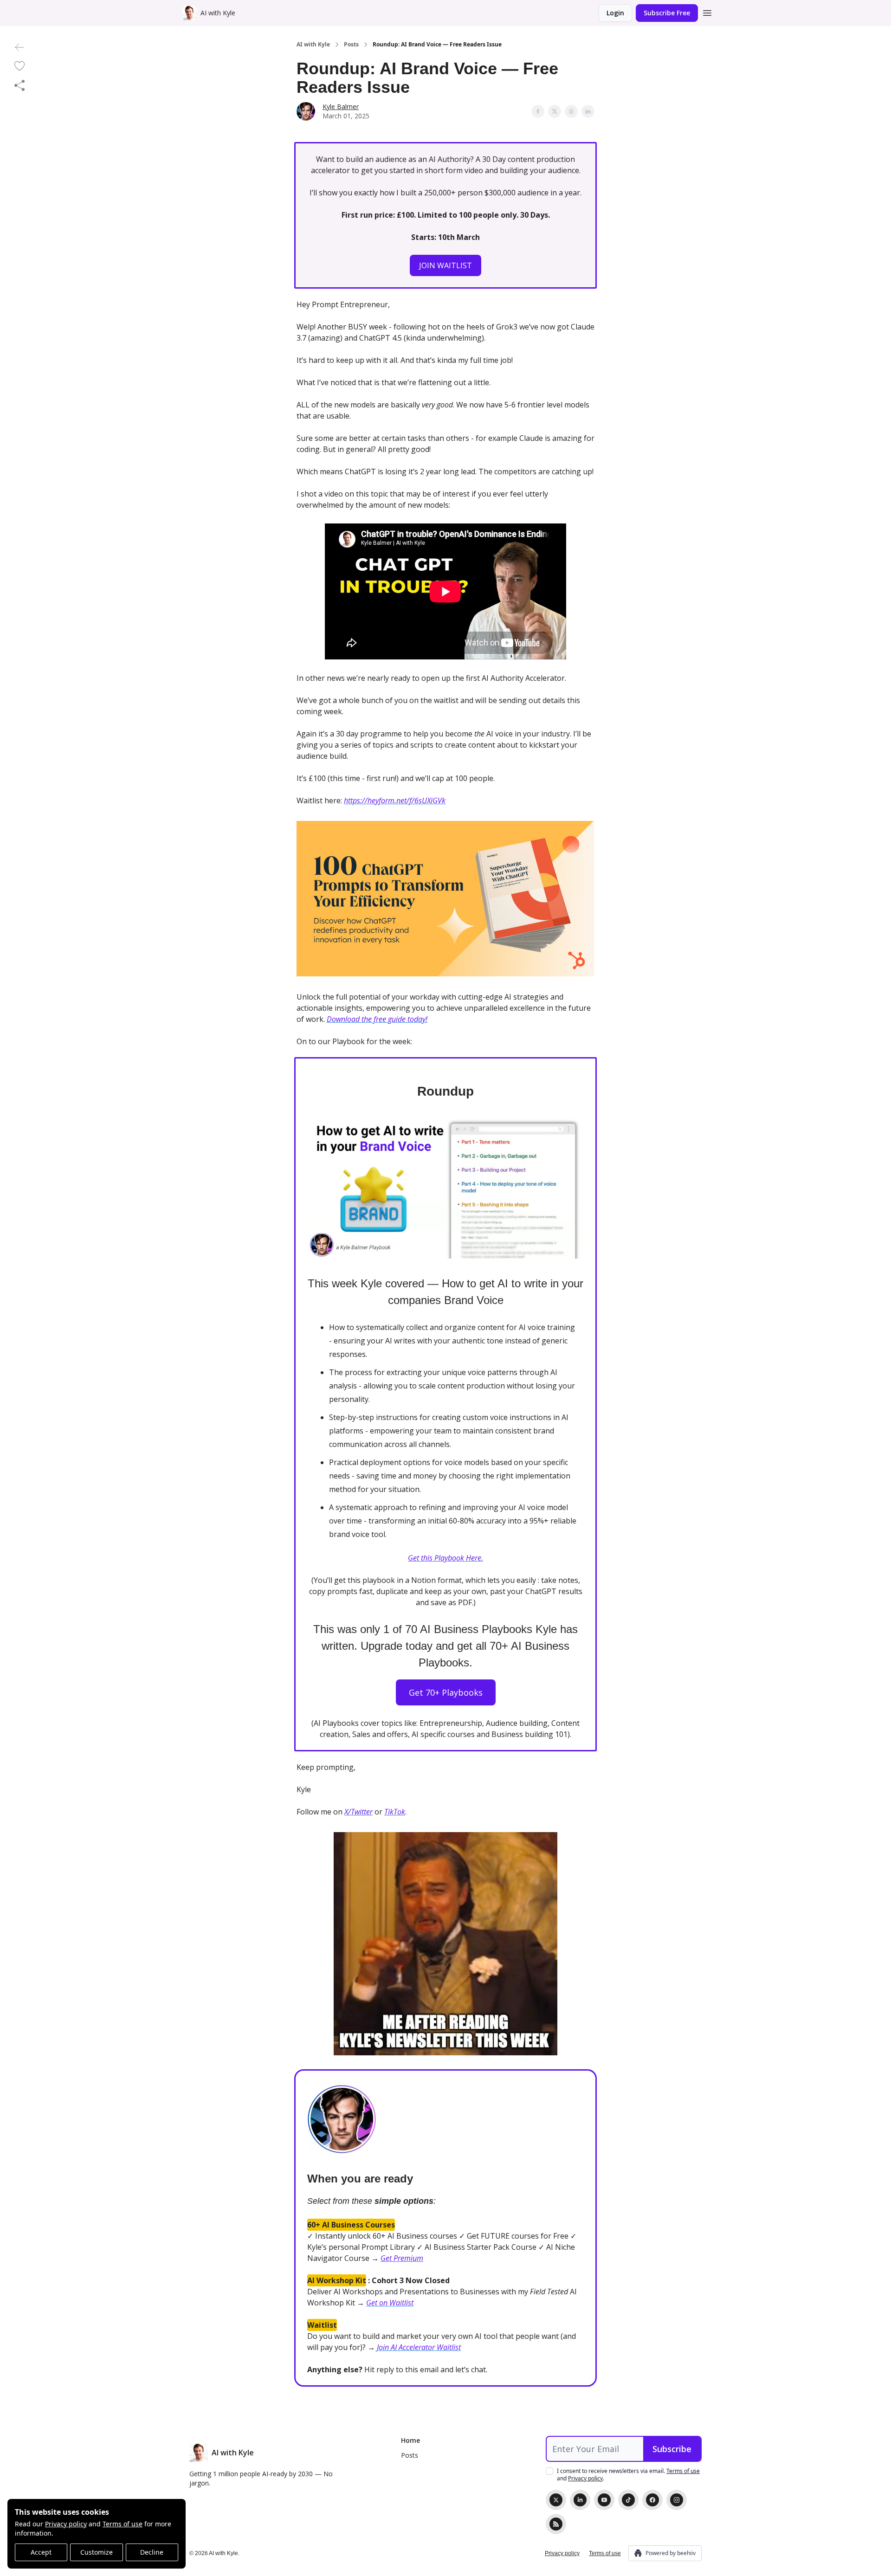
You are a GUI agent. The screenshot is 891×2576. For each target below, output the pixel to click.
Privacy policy (66, 2524)
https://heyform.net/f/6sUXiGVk (395, 801)
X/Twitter (358, 1812)
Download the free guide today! (377, 1019)
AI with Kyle (313, 45)
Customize (97, 2552)
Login (615, 13)
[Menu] (707, 12)
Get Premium (402, 2258)
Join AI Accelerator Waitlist (419, 2347)
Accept (41, 2552)
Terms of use (123, 2524)
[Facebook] (652, 2500)
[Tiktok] (628, 2500)
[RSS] (556, 2524)
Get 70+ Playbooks (446, 1692)
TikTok (395, 1812)
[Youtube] (604, 2500)
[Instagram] (677, 2500)
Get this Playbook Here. (445, 1558)
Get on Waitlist (390, 2303)
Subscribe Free (667, 13)
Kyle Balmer (341, 107)
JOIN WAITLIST (445, 265)
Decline (152, 2552)
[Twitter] (556, 2500)
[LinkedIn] (580, 2500)
